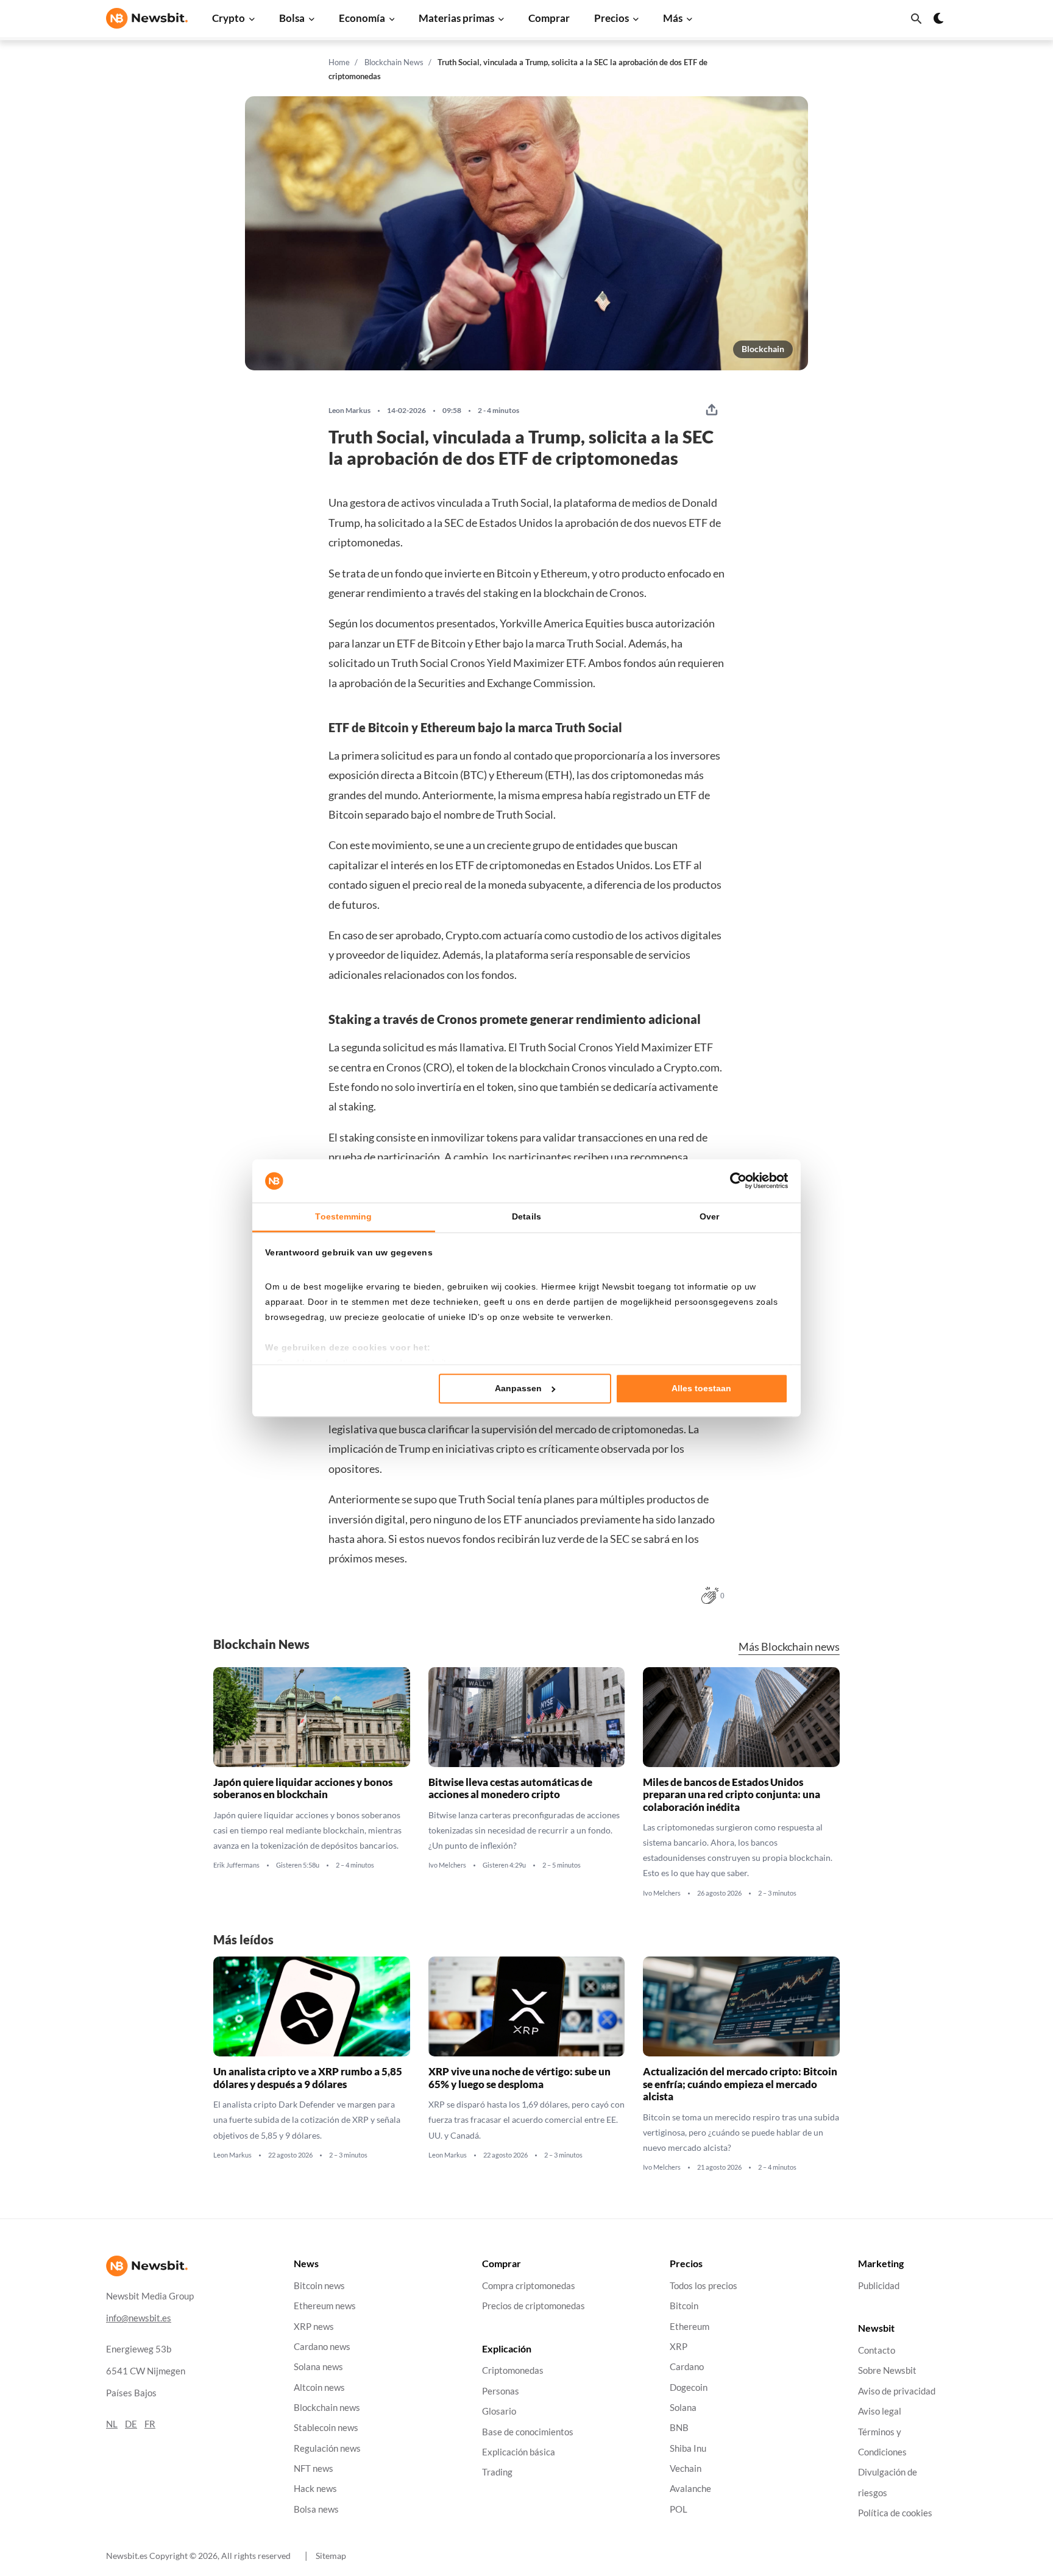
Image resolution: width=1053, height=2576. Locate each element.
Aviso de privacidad (897, 2391)
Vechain (686, 2468)
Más (673, 18)
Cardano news (322, 2347)
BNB (679, 2428)
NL (112, 2424)
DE (131, 2424)
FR (150, 2424)
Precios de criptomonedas (534, 2306)
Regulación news (327, 2448)
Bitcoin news (319, 2286)
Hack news (315, 2489)
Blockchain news (327, 2408)
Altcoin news (319, 2387)
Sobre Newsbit (887, 2371)
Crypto (229, 18)
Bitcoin (684, 2306)
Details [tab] (526, 1217)
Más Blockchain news (789, 1647)
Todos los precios (704, 2286)
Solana (683, 2408)
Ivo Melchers (447, 1865)
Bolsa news (316, 2509)
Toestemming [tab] (343, 1217)
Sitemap (331, 2556)
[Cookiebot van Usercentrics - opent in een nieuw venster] (735, 1181)
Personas (501, 2391)
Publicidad (879, 2286)
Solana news (318, 2367)
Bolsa (292, 18)
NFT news (314, 2468)
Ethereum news (325, 2306)
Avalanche (690, 2489)
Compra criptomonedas (529, 2286)
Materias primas (456, 18)
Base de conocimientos (528, 2432)
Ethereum (690, 2327)
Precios (612, 18)
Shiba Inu (688, 2448)
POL (679, 2509)
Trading (497, 2472)
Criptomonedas (513, 2371)
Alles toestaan (701, 1388)
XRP (679, 2347)
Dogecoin (689, 2387)
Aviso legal (880, 2411)
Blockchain (763, 349)
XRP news (314, 2327)
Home (339, 62)
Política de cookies (895, 2513)
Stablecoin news (326, 2428)
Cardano (687, 2367)
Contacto (877, 2350)
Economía (362, 18)
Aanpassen (518, 1388)
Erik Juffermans (236, 1865)
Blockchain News (394, 62)
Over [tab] (709, 1217)
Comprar (549, 18)
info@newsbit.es (139, 2318)
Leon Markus (349, 411)
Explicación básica (519, 2452)
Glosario (499, 2411)
